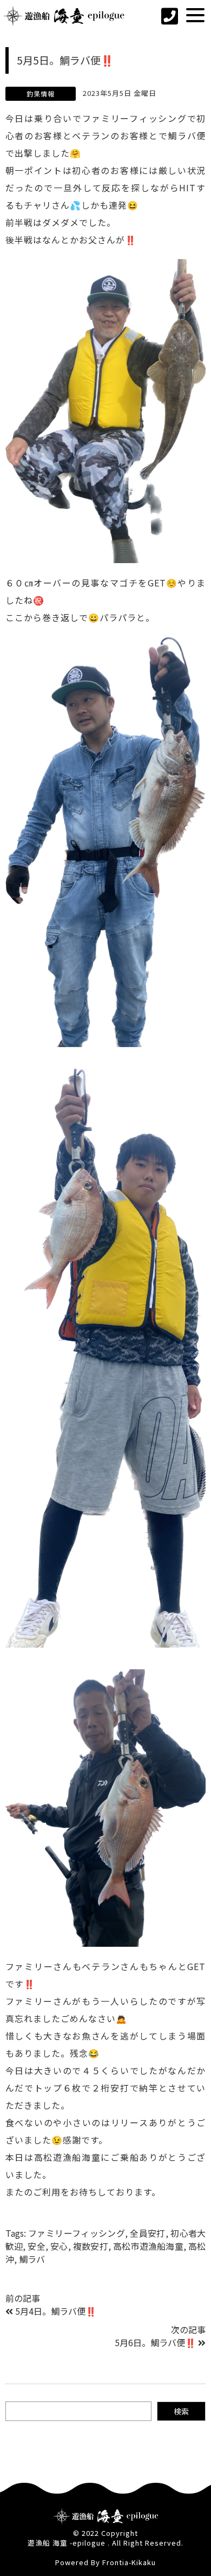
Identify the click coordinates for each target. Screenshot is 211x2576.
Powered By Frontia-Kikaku (105, 2562)
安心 (59, 2246)
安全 (36, 2246)
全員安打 (147, 2233)
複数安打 (91, 2246)
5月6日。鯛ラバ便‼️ (155, 2342)
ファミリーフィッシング (77, 2233)
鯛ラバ (32, 2259)
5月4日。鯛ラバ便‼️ (56, 2311)
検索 (181, 2411)
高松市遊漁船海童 (148, 2246)
